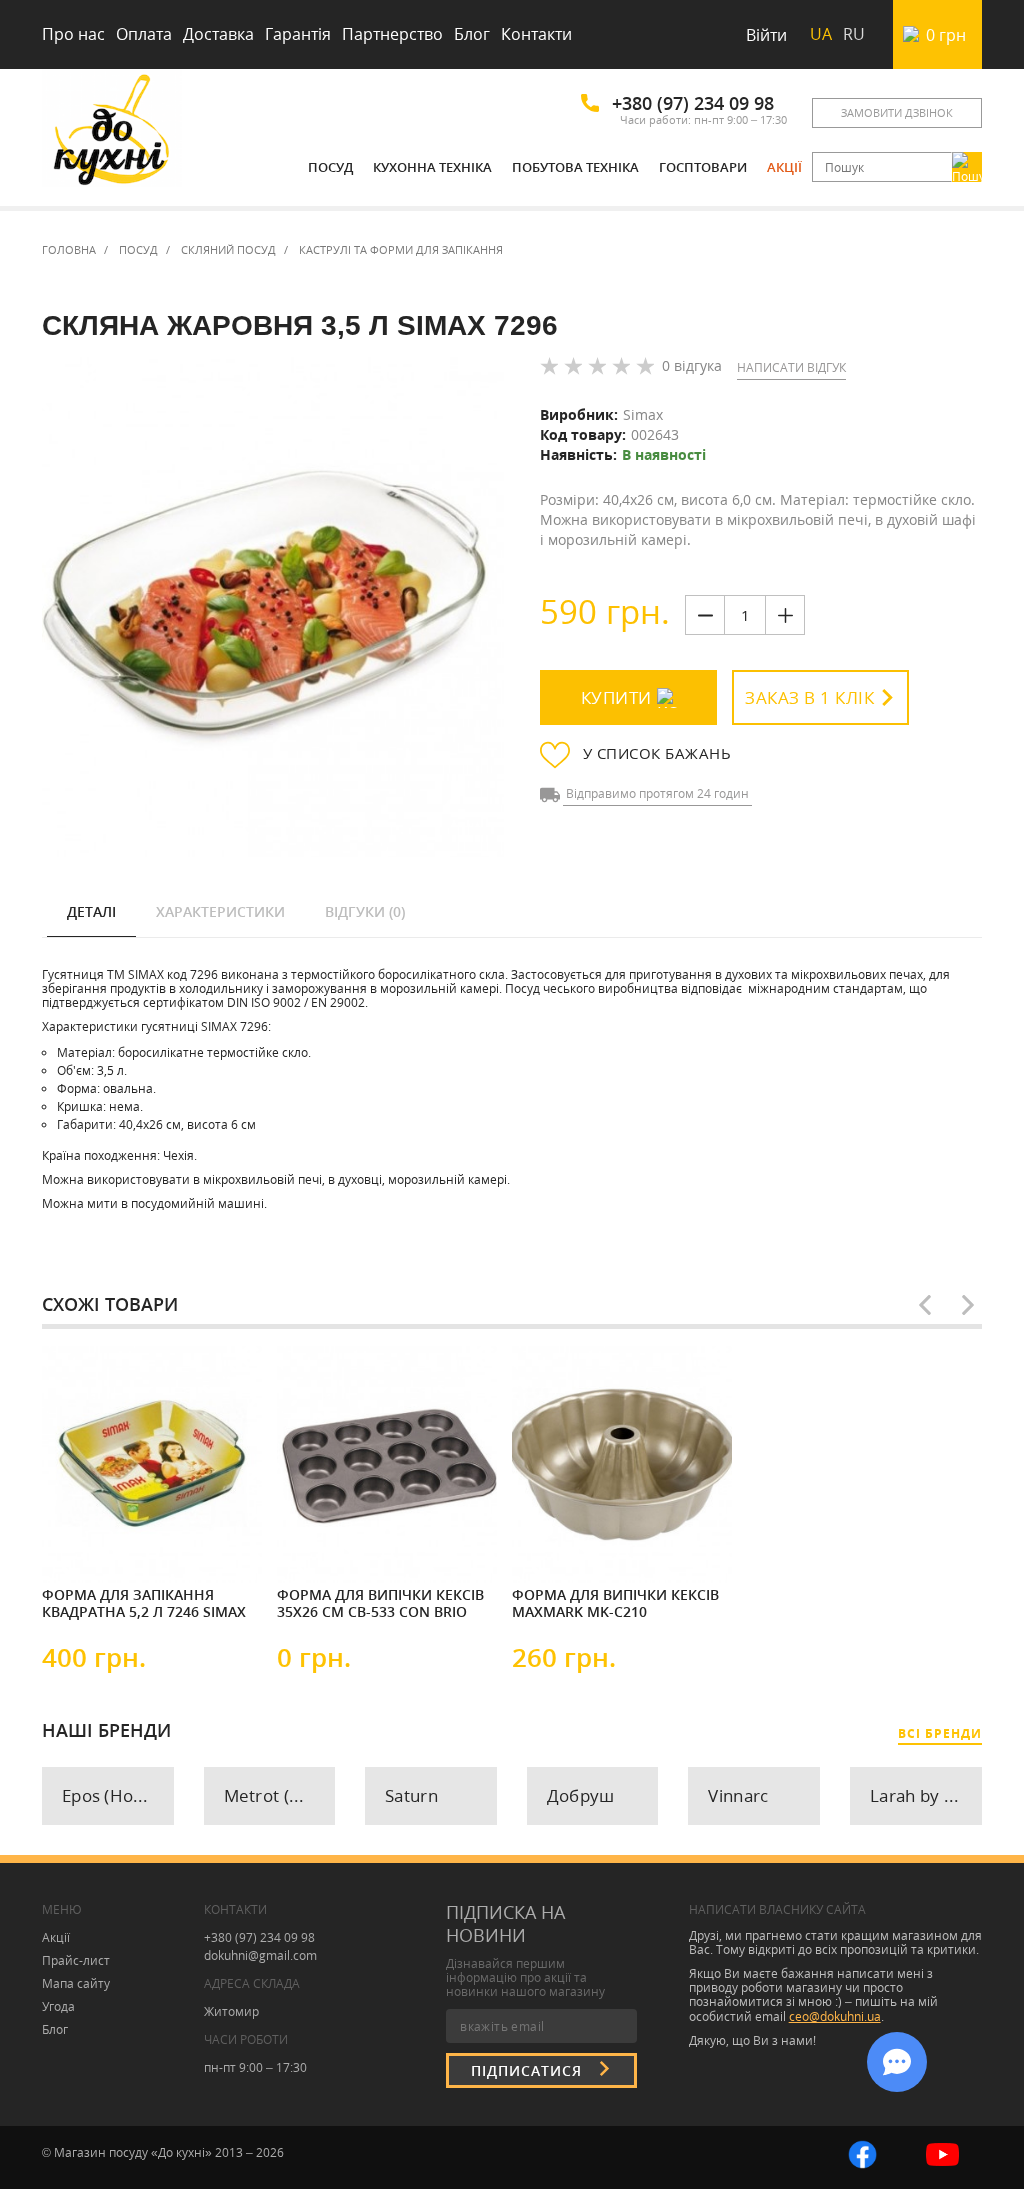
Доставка (218, 34)
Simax (643, 414)
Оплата (144, 34)
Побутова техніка (575, 167)
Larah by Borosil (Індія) (926, 1795)
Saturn (411, 1795)
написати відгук (791, 367)
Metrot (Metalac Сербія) (280, 1795)
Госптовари (703, 167)
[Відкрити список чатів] (897, 2062)
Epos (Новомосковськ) (118, 1795)
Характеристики (220, 911)
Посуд (330, 167)
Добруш (581, 1795)
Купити (616, 697)
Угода (58, 2006)
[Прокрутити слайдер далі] (968, 1305)
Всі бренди (940, 1733)
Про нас (73, 34)
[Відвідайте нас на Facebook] (862, 2152)
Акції (784, 167)
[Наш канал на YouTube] (942, 2152)
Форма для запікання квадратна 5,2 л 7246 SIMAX (144, 1603)
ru (854, 34)
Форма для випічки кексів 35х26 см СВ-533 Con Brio (380, 1603)
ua (821, 34)
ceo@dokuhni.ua (835, 2016)
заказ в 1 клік (809, 697)
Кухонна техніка (432, 167)
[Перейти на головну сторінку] (112, 132)
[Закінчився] (102, 1546)
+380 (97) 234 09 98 (693, 103)
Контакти (536, 34)
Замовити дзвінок (897, 112)
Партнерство (392, 34)
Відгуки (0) (365, 911)
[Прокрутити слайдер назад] (925, 1305)
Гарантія (298, 34)
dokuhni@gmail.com (260, 1955)
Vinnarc (738, 1795)
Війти (766, 35)
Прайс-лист (76, 1960)
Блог (472, 34)
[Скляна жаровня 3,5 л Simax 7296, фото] (273, 607)
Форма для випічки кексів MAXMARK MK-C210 (615, 1603)
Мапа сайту (76, 1983)
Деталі (91, 911)
